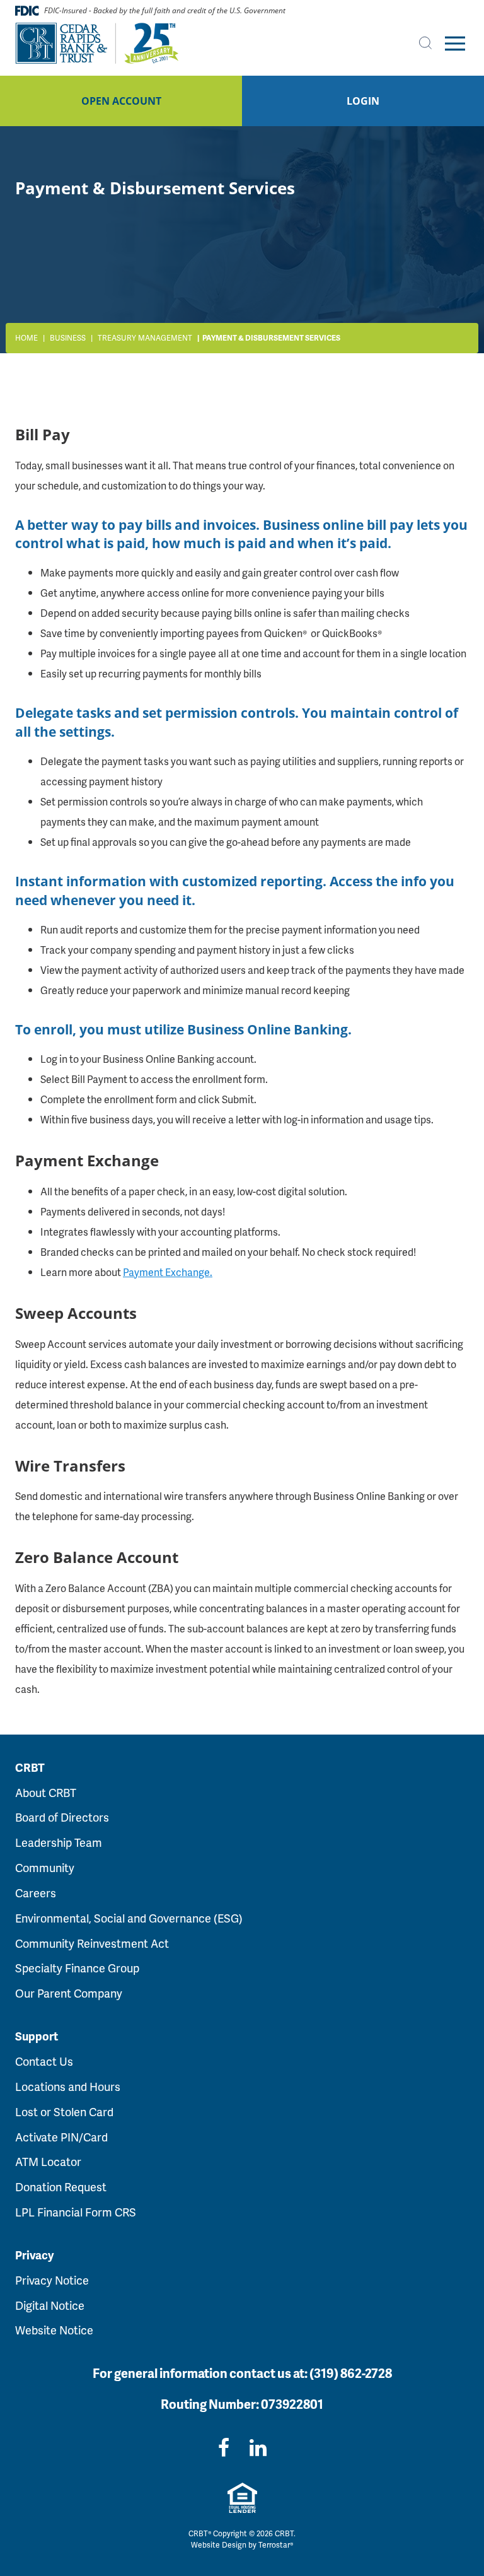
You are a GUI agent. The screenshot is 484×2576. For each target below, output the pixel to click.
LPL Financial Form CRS (76, 2212)
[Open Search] (425, 43)
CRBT (30, 1767)
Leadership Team (59, 1842)
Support (37, 2036)
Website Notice (54, 2330)
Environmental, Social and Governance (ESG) (129, 1918)
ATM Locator (48, 2161)
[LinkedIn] (258, 2447)
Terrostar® (276, 2545)
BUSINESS (68, 338)
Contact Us (44, 2061)
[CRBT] (97, 44)
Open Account (121, 101)
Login (363, 101)
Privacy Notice (52, 2280)
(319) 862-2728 (351, 2373)
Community (45, 1867)
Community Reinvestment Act (92, 1943)
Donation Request (61, 2187)
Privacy (34, 2255)
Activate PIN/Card (61, 2137)
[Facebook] (224, 2447)
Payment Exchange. (168, 1272)
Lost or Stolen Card (64, 2111)
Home (26, 338)
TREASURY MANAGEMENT (145, 338)
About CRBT (46, 1792)
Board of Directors (62, 1817)
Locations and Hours (68, 2086)
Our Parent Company (69, 1993)
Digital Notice (50, 2305)
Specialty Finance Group (77, 1968)
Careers (36, 1893)
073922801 (292, 2404)
